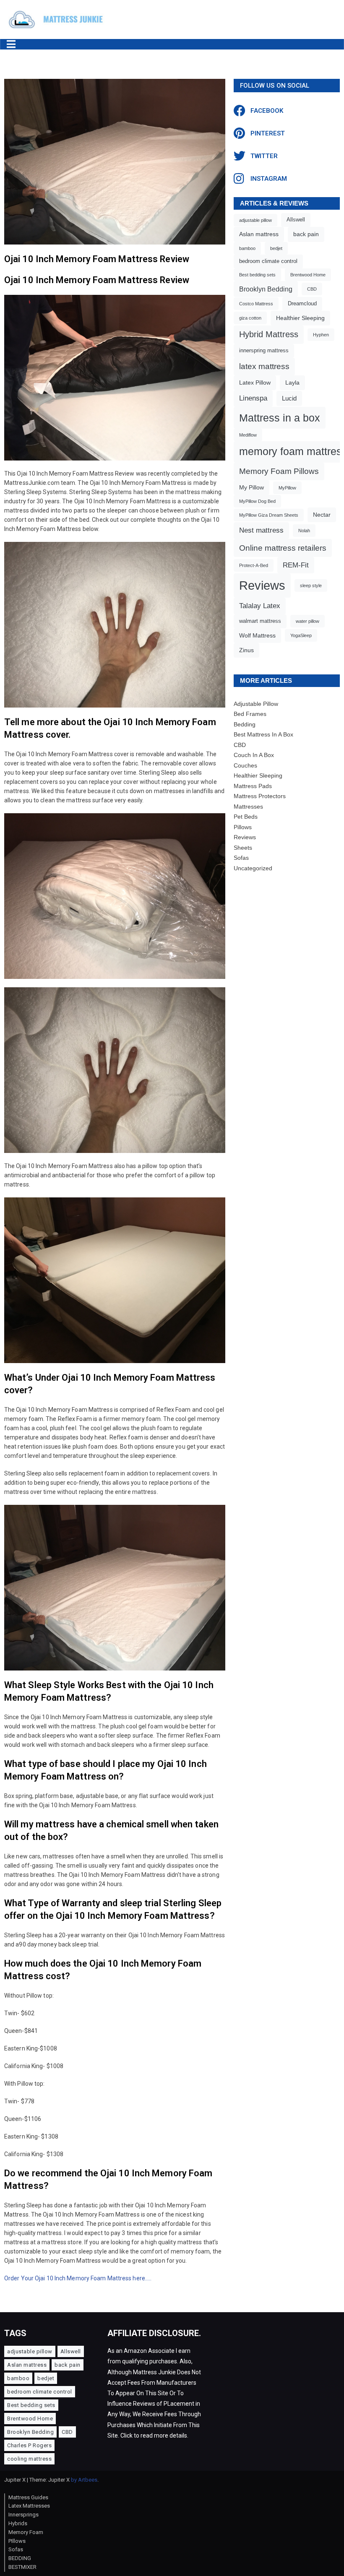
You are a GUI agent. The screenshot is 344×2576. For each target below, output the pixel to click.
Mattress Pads (253, 786)
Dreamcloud (302, 304)
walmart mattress (260, 621)
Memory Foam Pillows (279, 471)
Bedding (245, 724)
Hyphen (321, 335)
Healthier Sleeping (300, 318)
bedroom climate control (268, 261)
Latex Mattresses (29, 2506)
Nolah (304, 531)
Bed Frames (250, 714)
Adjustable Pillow (256, 704)
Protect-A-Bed (254, 565)
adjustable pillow (255, 220)
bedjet (276, 248)
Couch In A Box (254, 755)
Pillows (243, 827)
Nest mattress (261, 530)
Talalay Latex (260, 606)
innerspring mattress (264, 351)
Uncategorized (253, 868)
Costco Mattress (256, 304)
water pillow (308, 621)
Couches (245, 765)
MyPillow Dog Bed (257, 501)
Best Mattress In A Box (263, 734)
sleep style (311, 585)
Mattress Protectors (260, 796)
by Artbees (84, 2480)
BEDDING (20, 2558)
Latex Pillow (255, 382)
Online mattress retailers (283, 548)
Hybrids (18, 2523)
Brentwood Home (308, 275)
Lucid (289, 398)
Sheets (243, 848)
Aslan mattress (259, 234)
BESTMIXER (22, 2567)
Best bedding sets (257, 275)
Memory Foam (26, 2532)
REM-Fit (296, 565)
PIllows (17, 2541)
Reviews (262, 585)
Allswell (296, 220)
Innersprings (23, 2515)
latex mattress (264, 366)
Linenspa (253, 398)
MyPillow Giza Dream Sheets (269, 515)
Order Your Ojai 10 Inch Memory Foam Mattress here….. (78, 2278)
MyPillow (287, 488)
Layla (292, 382)
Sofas (241, 858)
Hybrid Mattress (269, 334)
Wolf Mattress (257, 635)
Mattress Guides (28, 2497)
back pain (306, 234)
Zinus (246, 650)
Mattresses (248, 807)
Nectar (322, 515)
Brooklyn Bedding (266, 289)
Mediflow (248, 435)
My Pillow (251, 487)
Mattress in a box (280, 418)
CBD (312, 289)
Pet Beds (246, 817)
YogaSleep (301, 635)
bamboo (247, 248)
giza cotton (250, 318)
